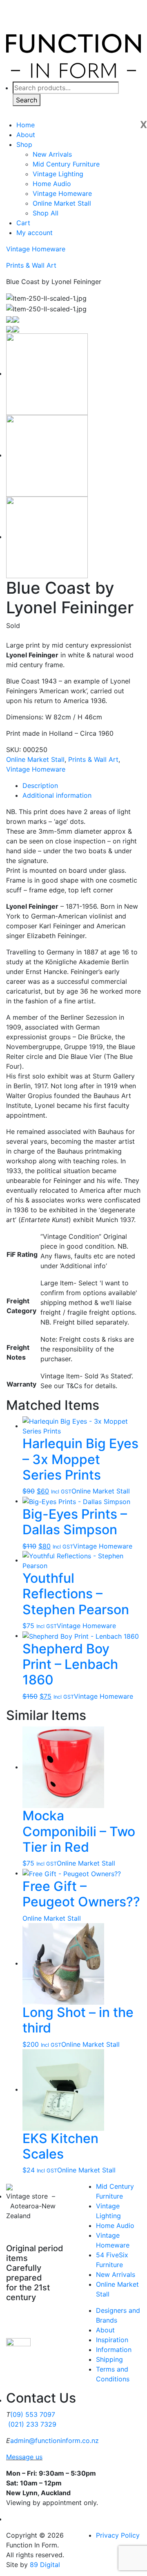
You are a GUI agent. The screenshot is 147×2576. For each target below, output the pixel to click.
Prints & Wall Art (31, 265)
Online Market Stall (62, 203)
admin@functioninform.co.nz (55, 2441)
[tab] (82, 785)
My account (35, 233)
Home (26, 125)
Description (40, 785)
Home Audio (52, 184)
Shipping (109, 2359)
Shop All (46, 213)
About (26, 135)
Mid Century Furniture (66, 164)
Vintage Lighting (58, 174)
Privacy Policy (118, 2535)
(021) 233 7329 (32, 2424)
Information (114, 2350)
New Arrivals (52, 154)
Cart (23, 223)
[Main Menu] (129, 108)
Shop (24, 144)
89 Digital (45, 2565)
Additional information (57, 795)
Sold (13, 626)
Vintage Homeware (62, 193)
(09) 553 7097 (33, 2414)
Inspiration (112, 2340)
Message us (24, 2457)
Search (27, 100)
